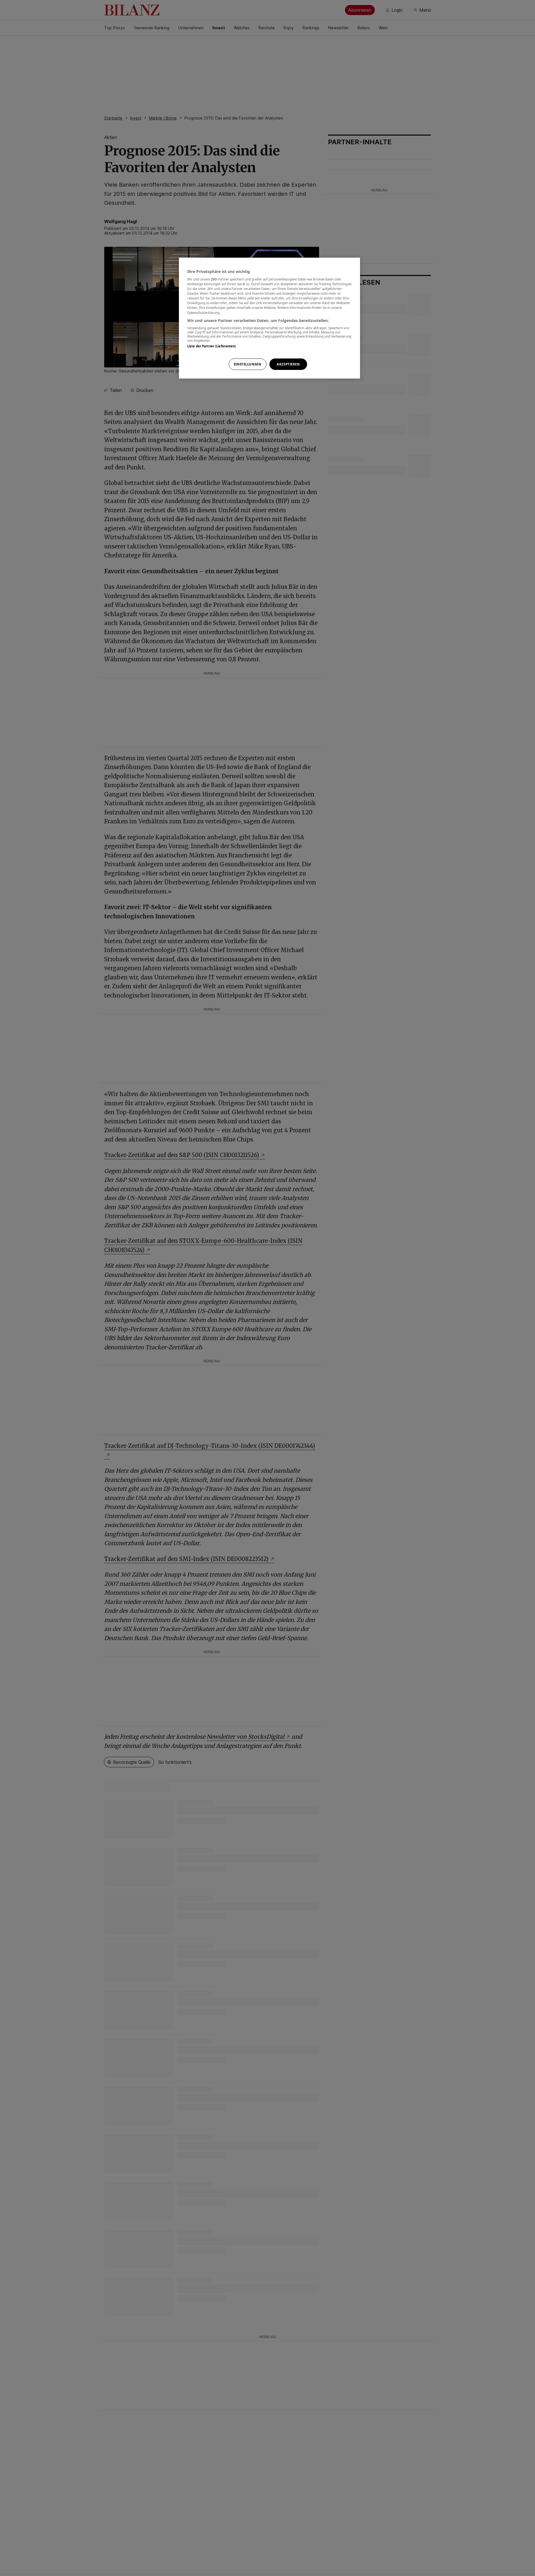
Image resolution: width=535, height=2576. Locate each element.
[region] (269, 318)
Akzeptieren (288, 364)
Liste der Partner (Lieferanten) (212, 346)
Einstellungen (247, 364)
